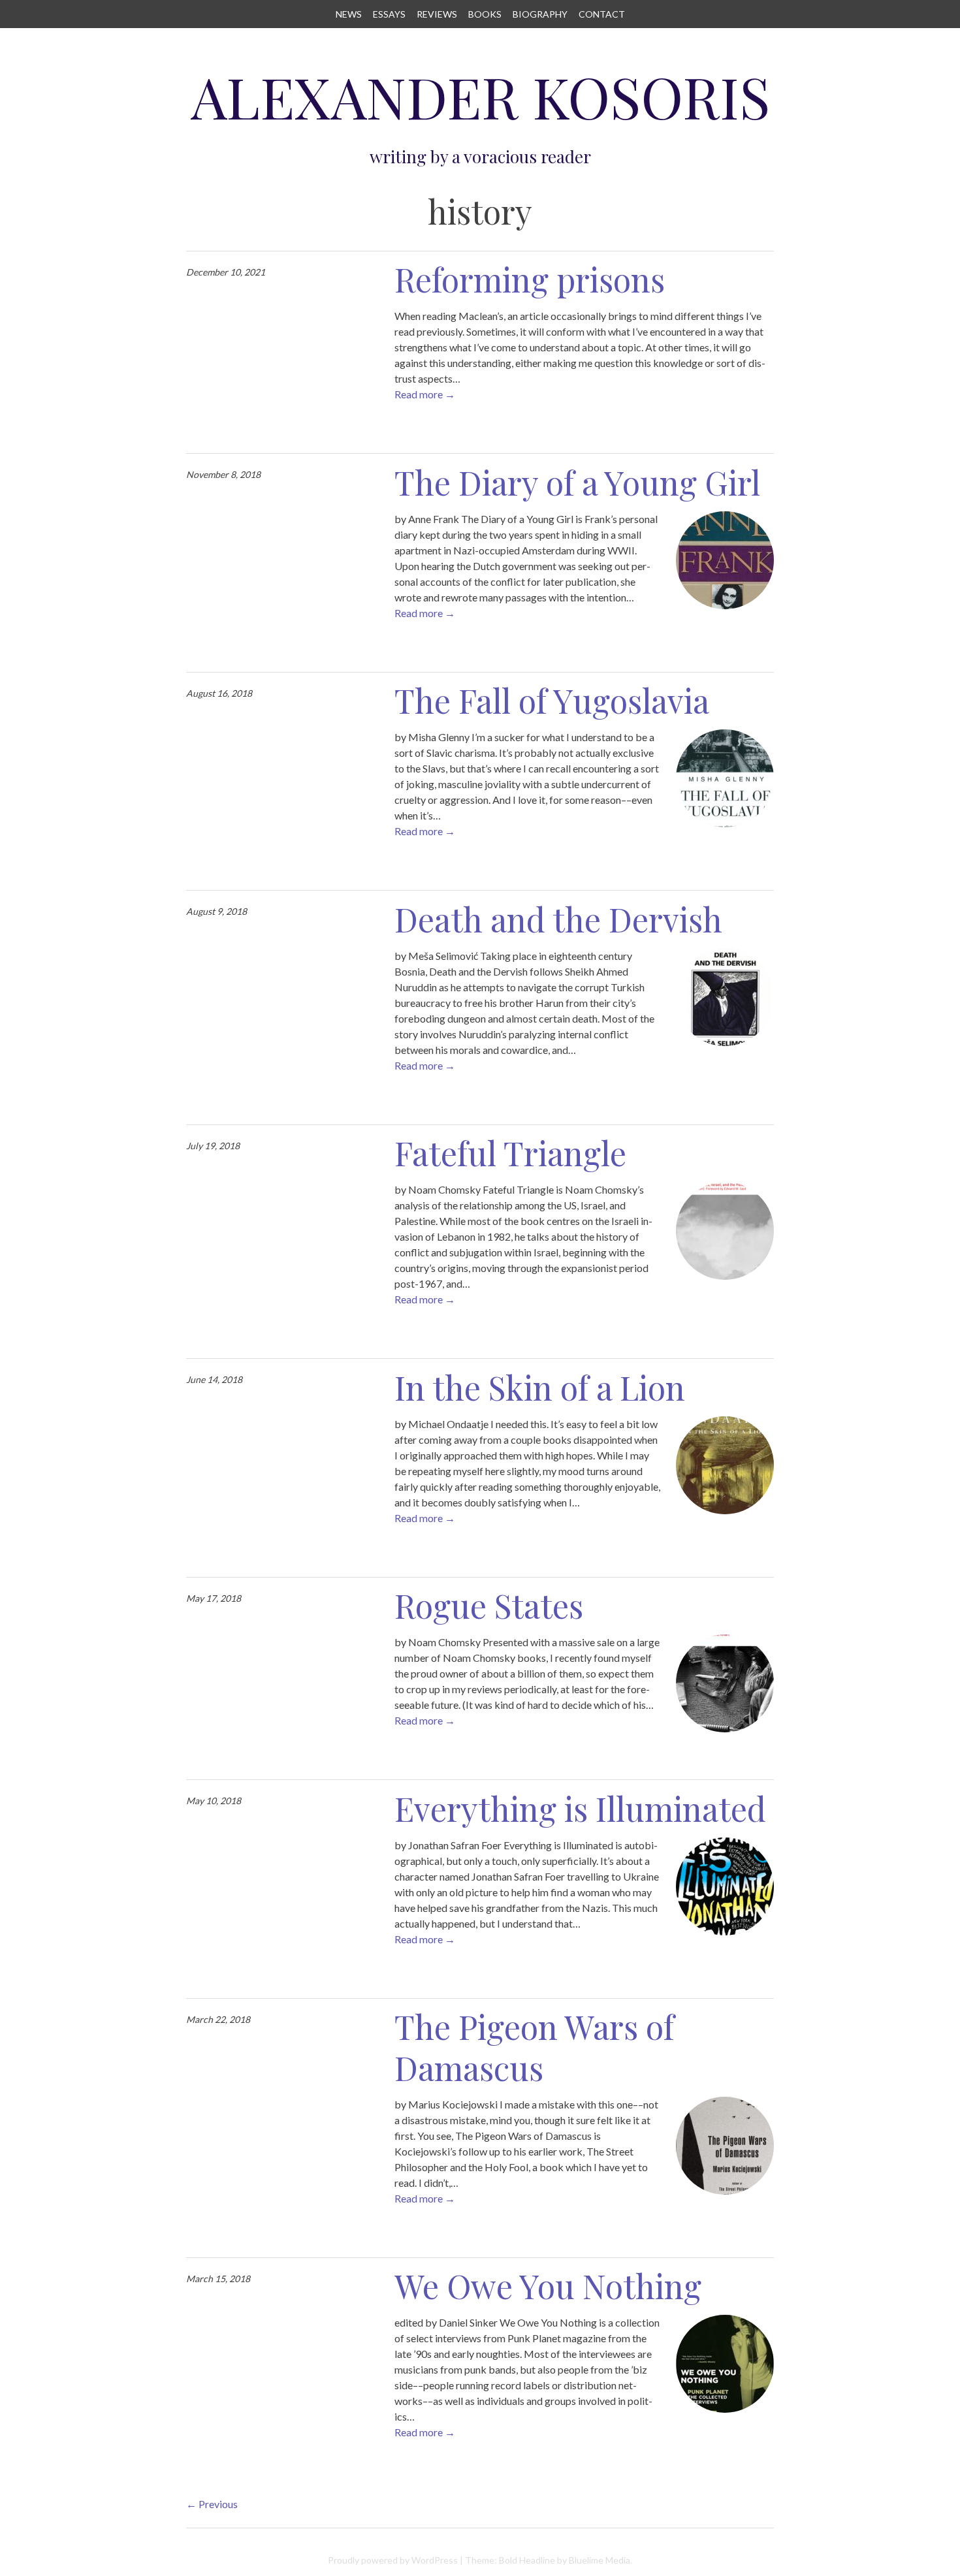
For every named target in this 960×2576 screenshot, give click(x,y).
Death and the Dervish (558, 919)
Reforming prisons (530, 279)
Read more (425, 394)
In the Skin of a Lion (540, 1387)
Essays (389, 14)
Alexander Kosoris (480, 96)
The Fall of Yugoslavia (552, 700)
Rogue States (489, 1605)
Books (485, 14)
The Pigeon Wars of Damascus (534, 2047)
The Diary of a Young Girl (577, 482)
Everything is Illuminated (580, 1808)
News (349, 14)
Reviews (437, 14)
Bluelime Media (600, 2560)
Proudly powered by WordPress (393, 2560)
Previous (212, 2504)
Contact (602, 14)
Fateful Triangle (510, 1153)
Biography (540, 14)
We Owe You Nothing (548, 2286)
